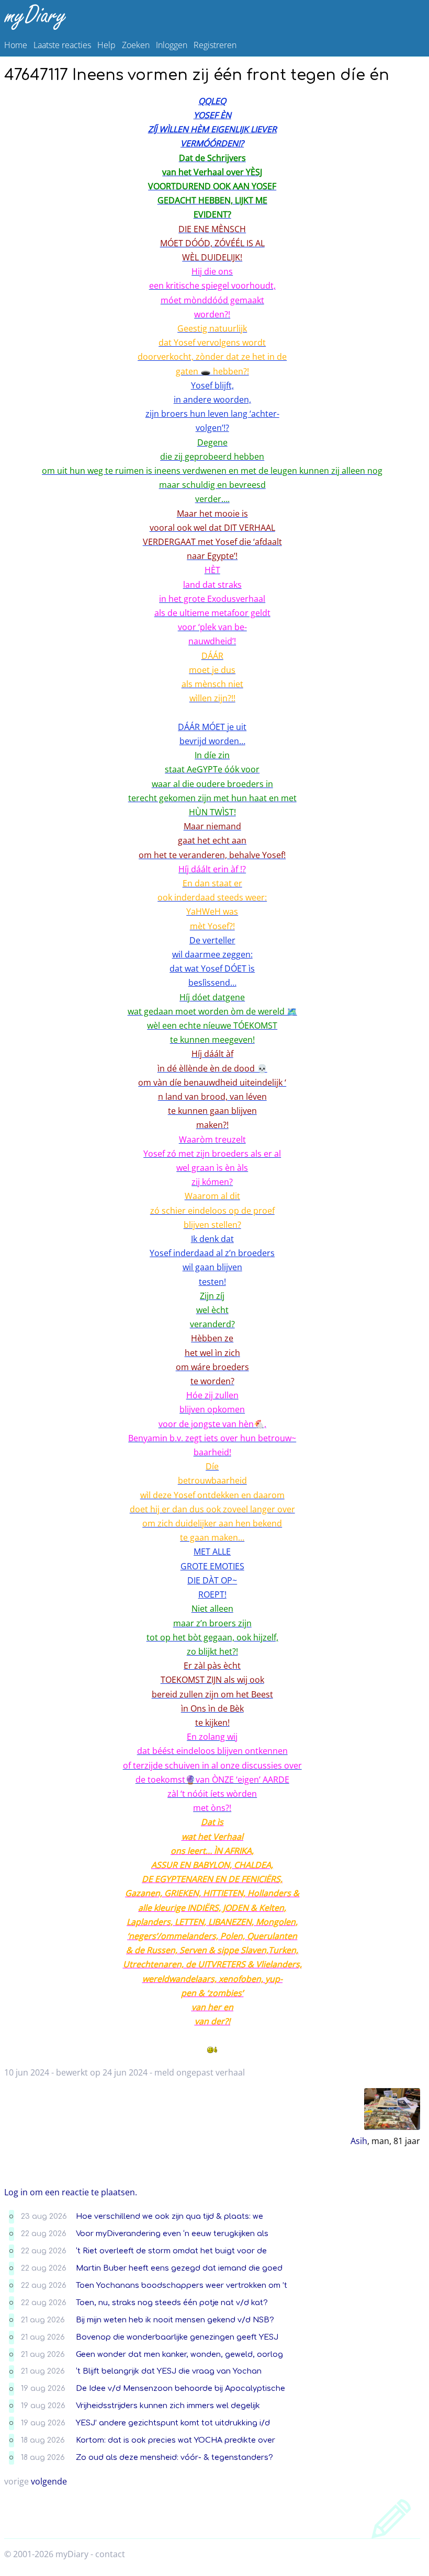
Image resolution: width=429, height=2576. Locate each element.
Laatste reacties (62, 45)
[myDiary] (212, 17)
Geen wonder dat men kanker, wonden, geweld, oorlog (179, 2354)
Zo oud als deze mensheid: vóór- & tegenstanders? (174, 2457)
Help (106, 45)
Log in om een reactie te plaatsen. (71, 2192)
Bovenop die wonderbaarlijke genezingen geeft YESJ (177, 2337)
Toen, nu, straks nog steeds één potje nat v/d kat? (172, 2303)
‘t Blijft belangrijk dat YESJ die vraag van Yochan (169, 2371)
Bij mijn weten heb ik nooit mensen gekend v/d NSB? (175, 2320)
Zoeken (136, 45)
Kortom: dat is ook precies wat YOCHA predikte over (176, 2440)
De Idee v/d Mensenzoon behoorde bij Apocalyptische (180, 2388)
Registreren (215, 45)
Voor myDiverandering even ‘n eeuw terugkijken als (172, 2233)
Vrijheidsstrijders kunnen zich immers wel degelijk (168, 2406)
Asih (359, 2141)
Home (16, 45)
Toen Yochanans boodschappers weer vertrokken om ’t (182, 2285)
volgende (49, 2481)
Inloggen (172, 45)
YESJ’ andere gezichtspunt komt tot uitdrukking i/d (173, 2423)
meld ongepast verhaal (200, 2072)
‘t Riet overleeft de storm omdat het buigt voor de (171, 2251)
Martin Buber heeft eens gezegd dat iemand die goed (179, 2268)
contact (110, 2554)
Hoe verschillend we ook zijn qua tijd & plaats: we (170, 2216)
